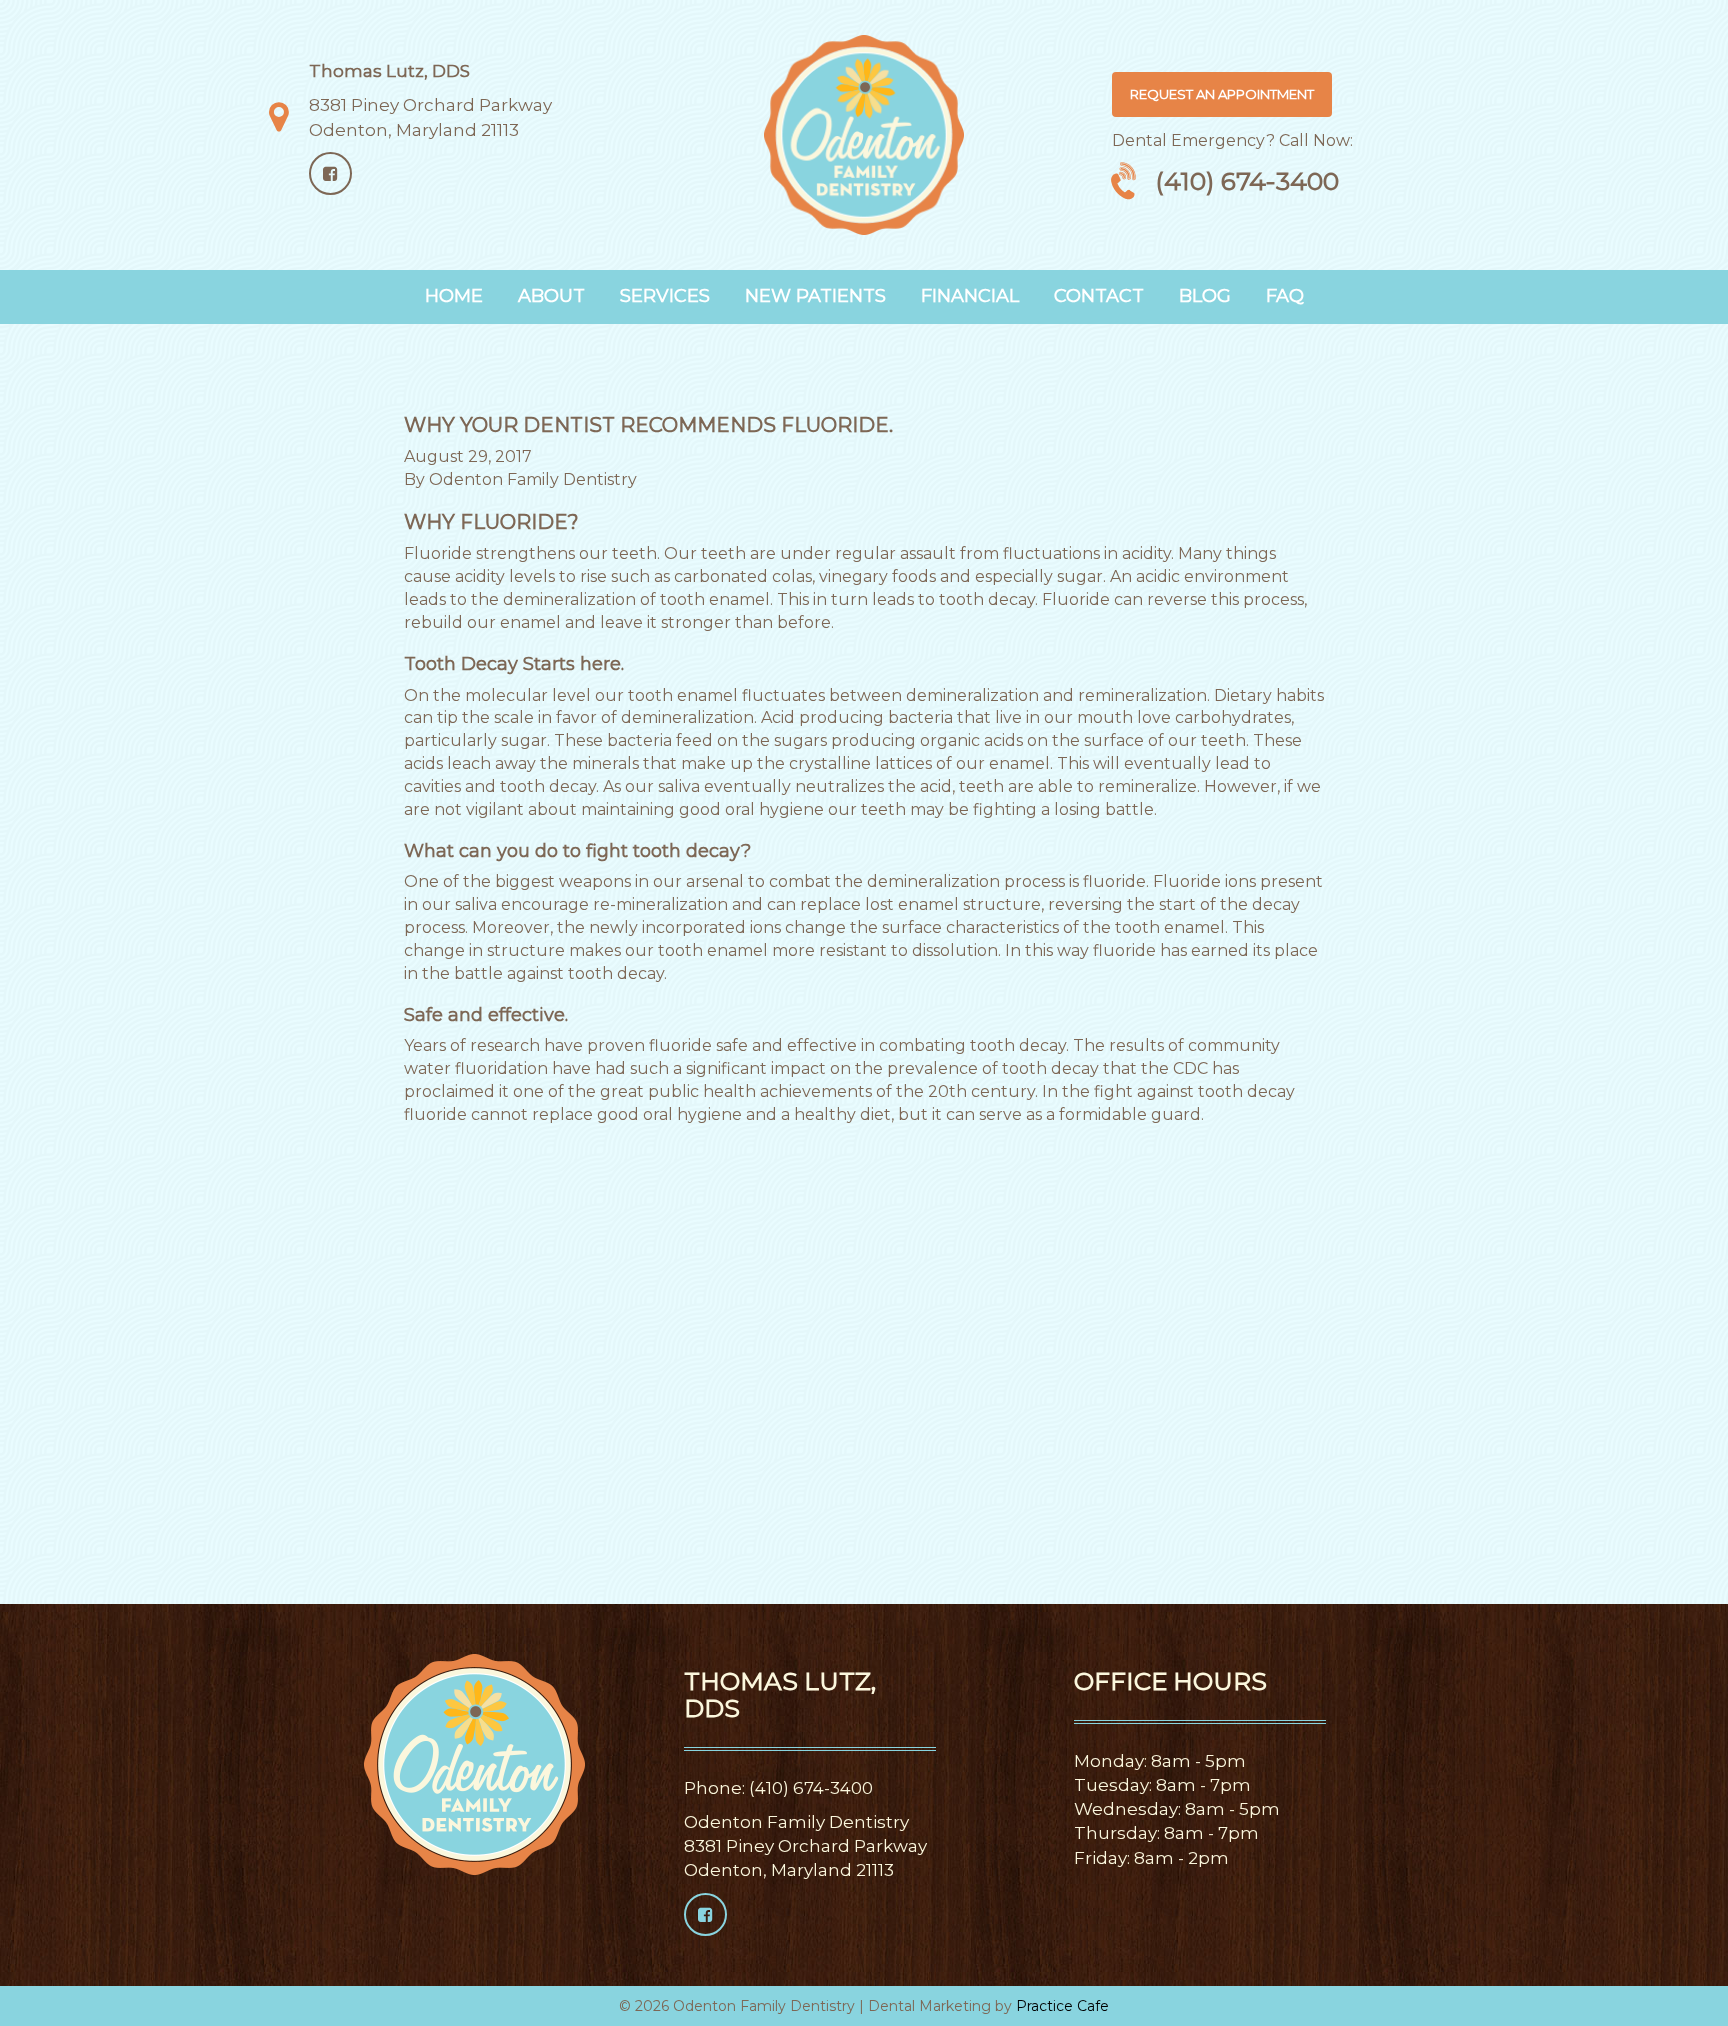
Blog (1205, 296)
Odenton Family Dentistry (533, 479)
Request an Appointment (1222, 94)
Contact (1099, 296)
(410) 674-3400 (1247, 181)
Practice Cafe (1062, 2006)
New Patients (815, 296)
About (551, 296)
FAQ (1285, 296)
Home (454, 296)
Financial (970, 296)
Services (665, 296)
